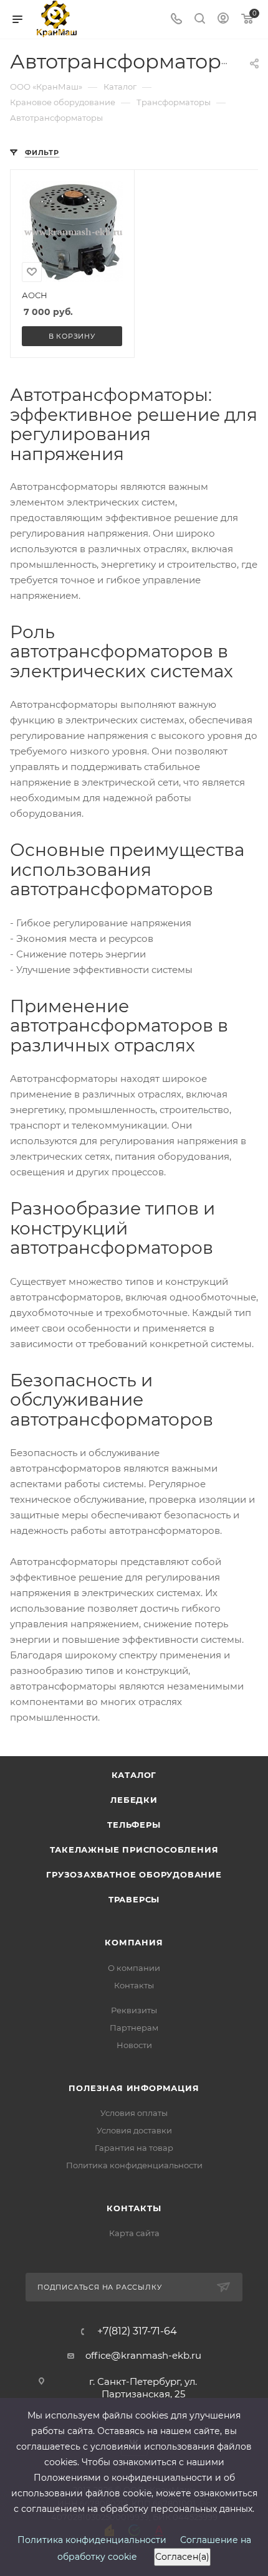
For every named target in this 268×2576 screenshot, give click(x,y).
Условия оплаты (134, 2113)
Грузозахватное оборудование (134, 1874)
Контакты (134, 1985)
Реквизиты (134, 2010)
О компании (134, 1968)
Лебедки (134, 1800)
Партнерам (134, 2028)
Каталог (134, 1775)
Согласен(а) (182, 2557)
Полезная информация (134, 2088)
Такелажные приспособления (134, 1850)
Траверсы (134, 1899)
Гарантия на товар (134, 2148)
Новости (134, 2045)
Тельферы (134, 1825)
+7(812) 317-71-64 (137, 2331)
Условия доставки (134, 2130)
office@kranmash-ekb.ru (143, 2355)
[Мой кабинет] (223, 20)
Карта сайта (134, 2233)
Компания (134, 1942)
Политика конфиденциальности (134, 2165)
